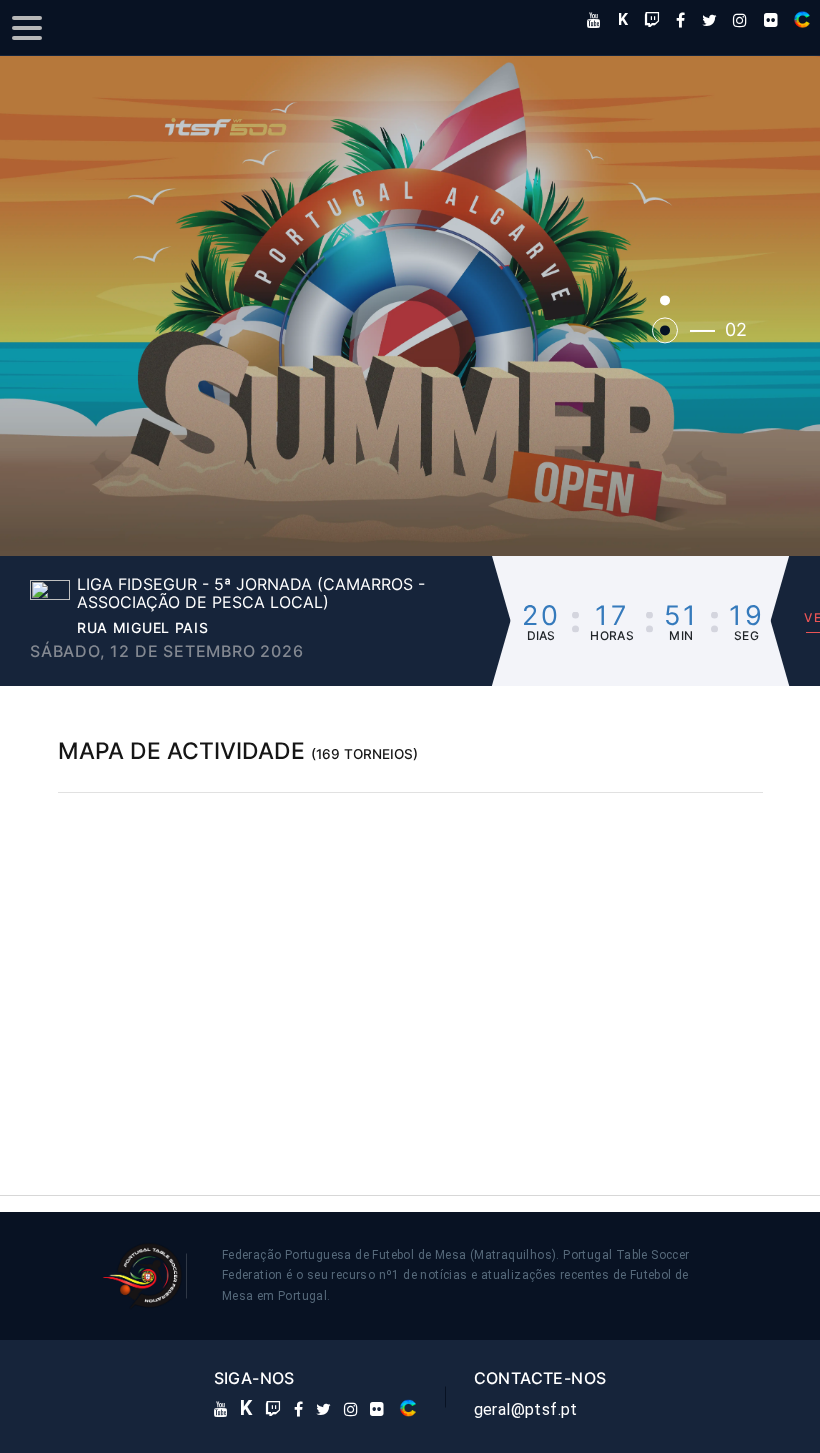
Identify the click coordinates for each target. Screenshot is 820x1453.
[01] (665, 300)
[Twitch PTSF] (652, 20)
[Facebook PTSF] (680, 20)
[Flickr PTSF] (771, 20)
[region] (410, 968)
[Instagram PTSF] (740, 20)
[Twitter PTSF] (709, 20)
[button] (410, 305)
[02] (665, 330)
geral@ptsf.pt (526, 1409)
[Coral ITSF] (802, 19)
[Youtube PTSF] (594, 20)
